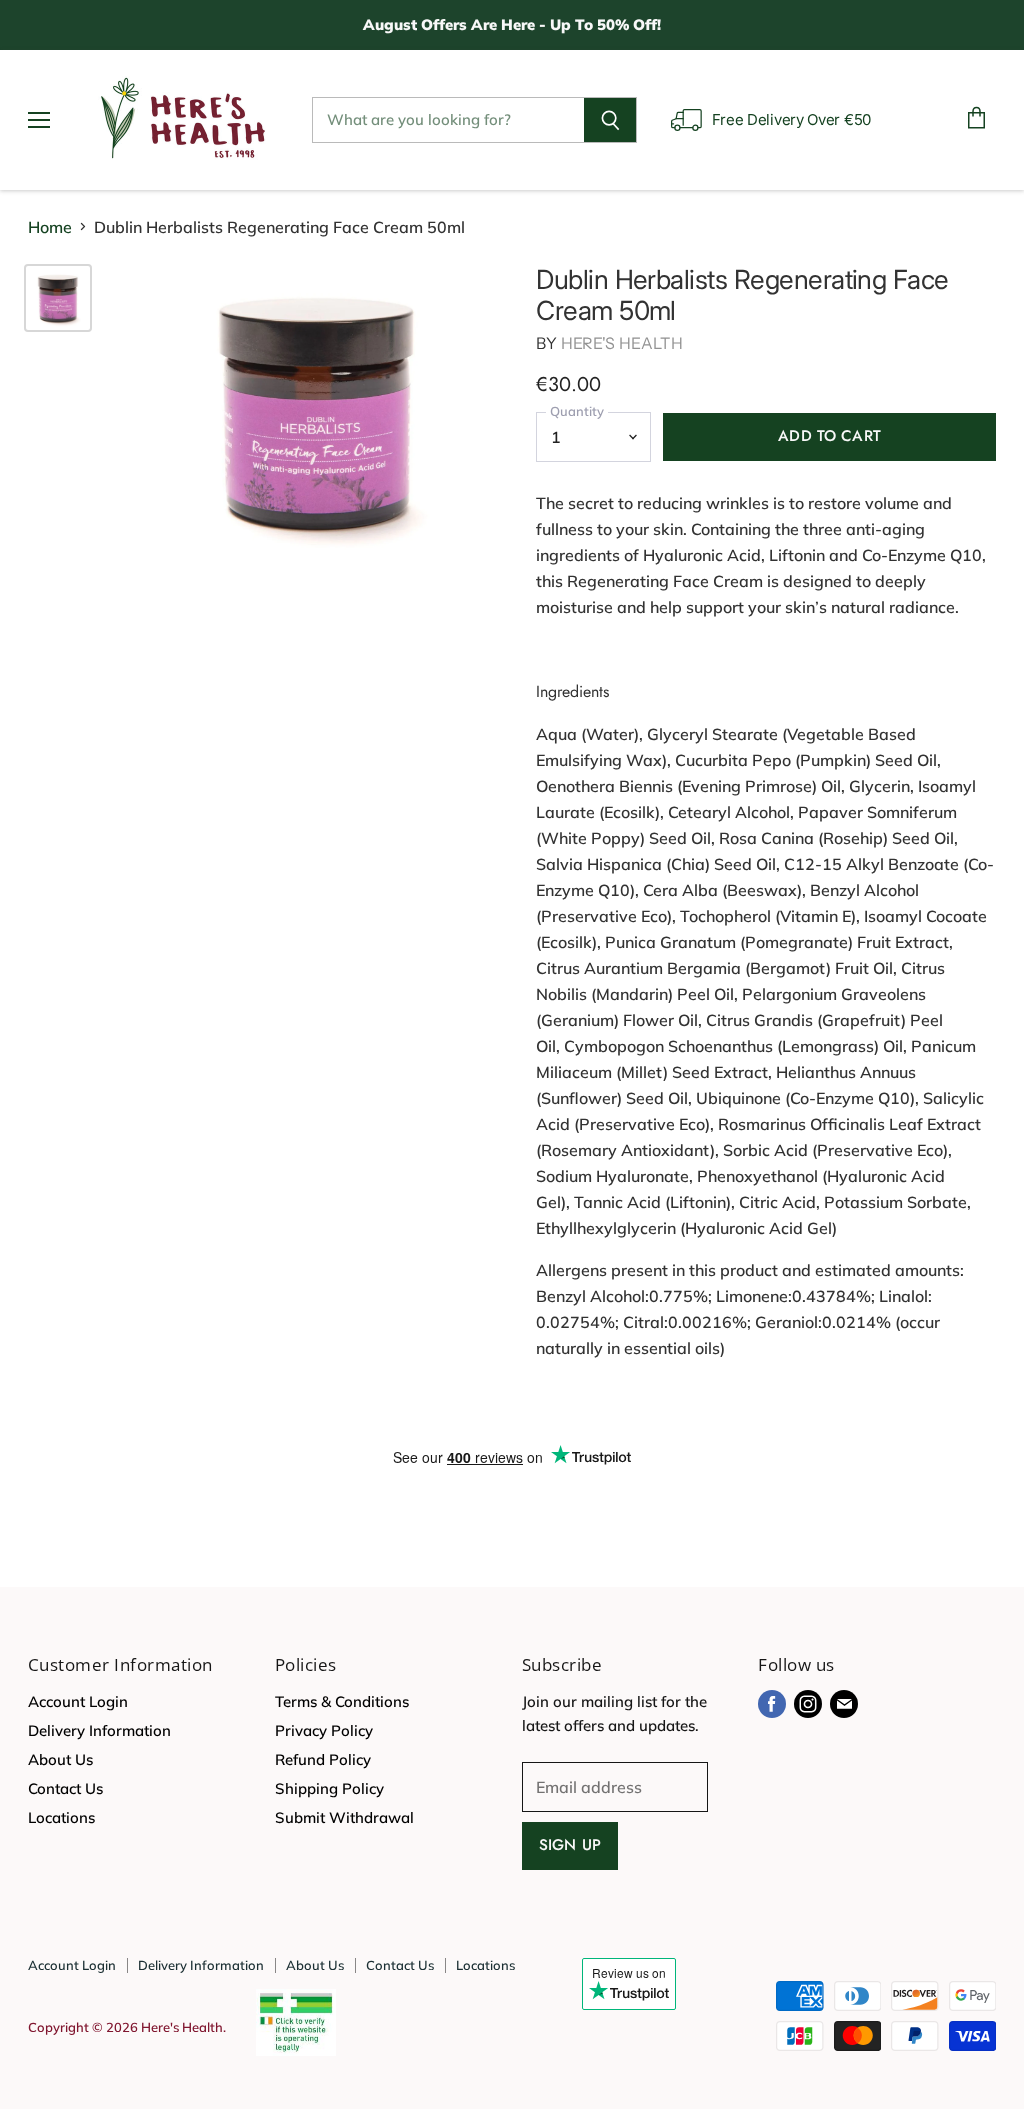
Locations (61, 1817)
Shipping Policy (329, 1788)
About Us (60, 1759)
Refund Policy (323, 1759)
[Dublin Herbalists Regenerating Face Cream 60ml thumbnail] (58, 298)
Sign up (570, 1845)
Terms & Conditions (342, 1701)
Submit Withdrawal (344, 1817)
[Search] (610, 120)
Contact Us (65, 1788)
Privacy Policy (324, 1730)
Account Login (78, 1701)
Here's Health (622, 343)
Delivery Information (99, 1730)
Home (50, 227)
